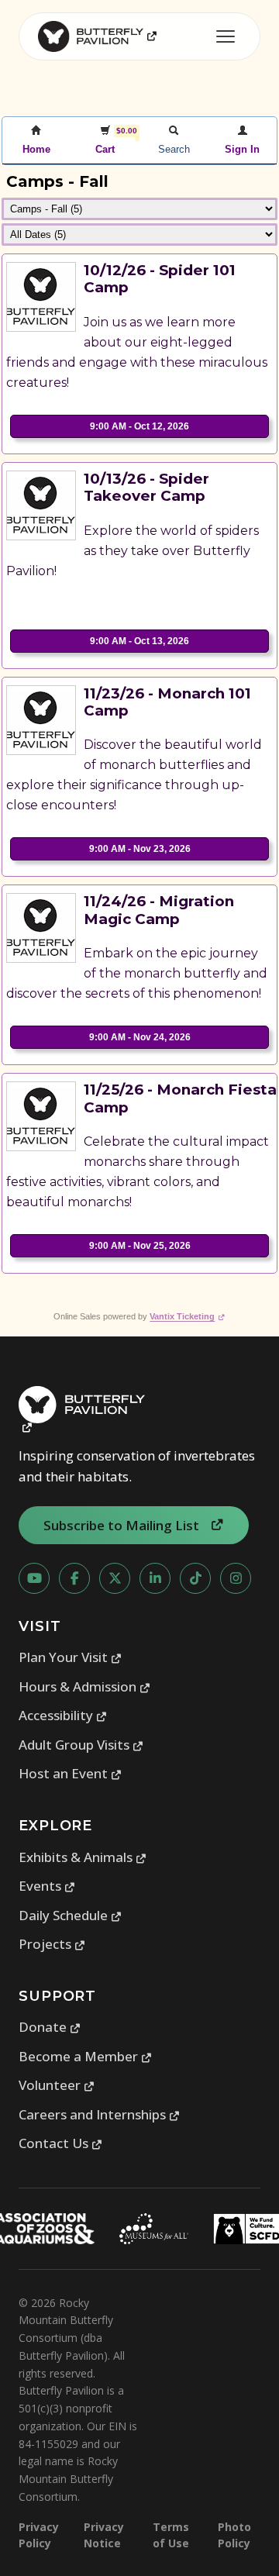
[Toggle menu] (226, 36)
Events (47, 1886)
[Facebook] (74, 1578)
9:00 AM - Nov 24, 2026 (140, 1037)
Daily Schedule (71, 1915)
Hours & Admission (85, 1686)
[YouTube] (34, 1578)
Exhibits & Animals (83, 1857)
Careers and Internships (100, 2114)
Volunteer (57, 2085)
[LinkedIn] (155, 1578)
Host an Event (71, 1773)
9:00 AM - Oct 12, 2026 (139, 426)
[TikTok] (195, 1578)
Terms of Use (171, 2535)
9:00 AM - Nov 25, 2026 (140, 1246)
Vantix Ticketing (187, 1316)
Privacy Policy (39, 2535)
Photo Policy (234, 2535)
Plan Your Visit (71, 1657)
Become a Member (86, 2056)
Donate (50, 2027)
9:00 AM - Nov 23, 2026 (140, 849)
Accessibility (63, 1715)
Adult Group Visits (81, 1745)
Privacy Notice (104, 2535)
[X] (115, 1578)
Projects (52, 1944)
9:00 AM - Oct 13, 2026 (139, 641)
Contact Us (61, 2143)
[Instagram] (236, 1578)
